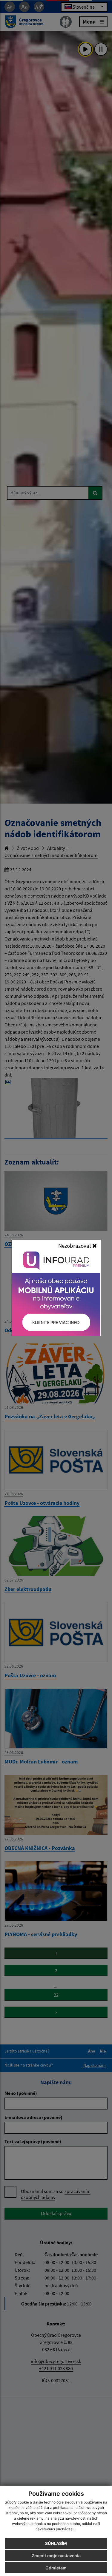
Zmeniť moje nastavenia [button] (56, 2556)
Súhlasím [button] (56, 2543)
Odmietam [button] (56, 2568)
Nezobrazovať (75, 1246)
